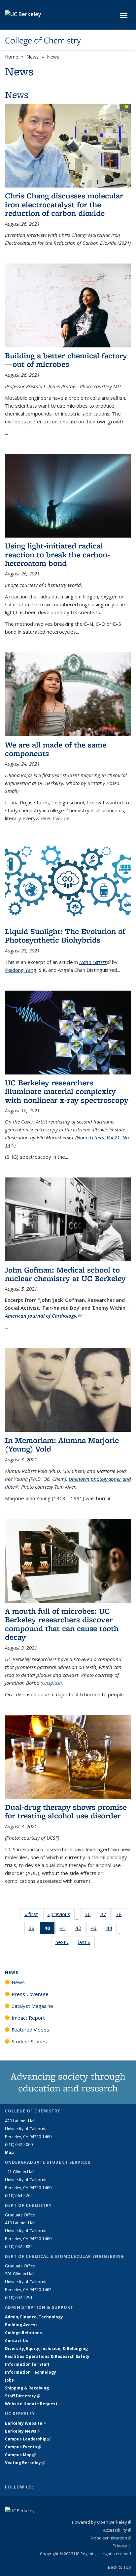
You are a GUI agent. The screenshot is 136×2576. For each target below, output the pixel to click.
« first (33, 1914)
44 (111, 1929)
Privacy (122, 2546)
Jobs (9, 2380)
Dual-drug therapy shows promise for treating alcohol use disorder (66, 1811)
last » (86, 1942)
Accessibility (117, 2530)
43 (96, 1929)
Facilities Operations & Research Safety (47, 2356)
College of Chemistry (43, 40)
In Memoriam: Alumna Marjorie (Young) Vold (62, 1444)
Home (12, 57)
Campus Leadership (28, 2439)
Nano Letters (95, 962)
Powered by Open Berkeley (102, 2522)
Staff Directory (22, 2396)
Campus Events (23, 2447)
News (33, 57)
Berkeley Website (26, 2423)
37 (105, 1916)
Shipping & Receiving (27, 2388)
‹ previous (61, 1914)
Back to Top (119, 2567)
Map (9, 2152)
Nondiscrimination (111, 2538)
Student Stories (29, 2041)
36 (90, 1916)
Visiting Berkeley (25, 2463)
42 (80, 1929)
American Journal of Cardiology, (43, 1316)
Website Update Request (31, 2404)
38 (121, 1916)
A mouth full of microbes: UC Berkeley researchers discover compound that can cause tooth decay (62, 1624)
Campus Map (20, 2455)
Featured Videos (30, 2030)
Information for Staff (27, 2364)
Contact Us (17, 2341)
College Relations (23, 2333)
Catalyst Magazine (32, 2006)
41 (65, 1929)
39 (34, 1929)
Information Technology (31, 2372)
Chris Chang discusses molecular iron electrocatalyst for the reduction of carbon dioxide (64, 204)
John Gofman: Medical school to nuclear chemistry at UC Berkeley (65, 1274)
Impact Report (28, 2018)
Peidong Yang (21, 970)
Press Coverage (30, 1994)
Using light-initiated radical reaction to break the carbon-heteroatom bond (57, 554)
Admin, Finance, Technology (34, 2317)
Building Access (21, 2325)
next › (64, 1942)
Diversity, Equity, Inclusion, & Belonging (46, 2349)
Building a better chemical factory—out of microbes (66, 360)
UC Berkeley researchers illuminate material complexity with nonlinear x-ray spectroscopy (67, 1091)
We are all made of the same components (56, 749)
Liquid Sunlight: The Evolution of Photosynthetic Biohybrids (65, 935)
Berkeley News (23, 2431)
